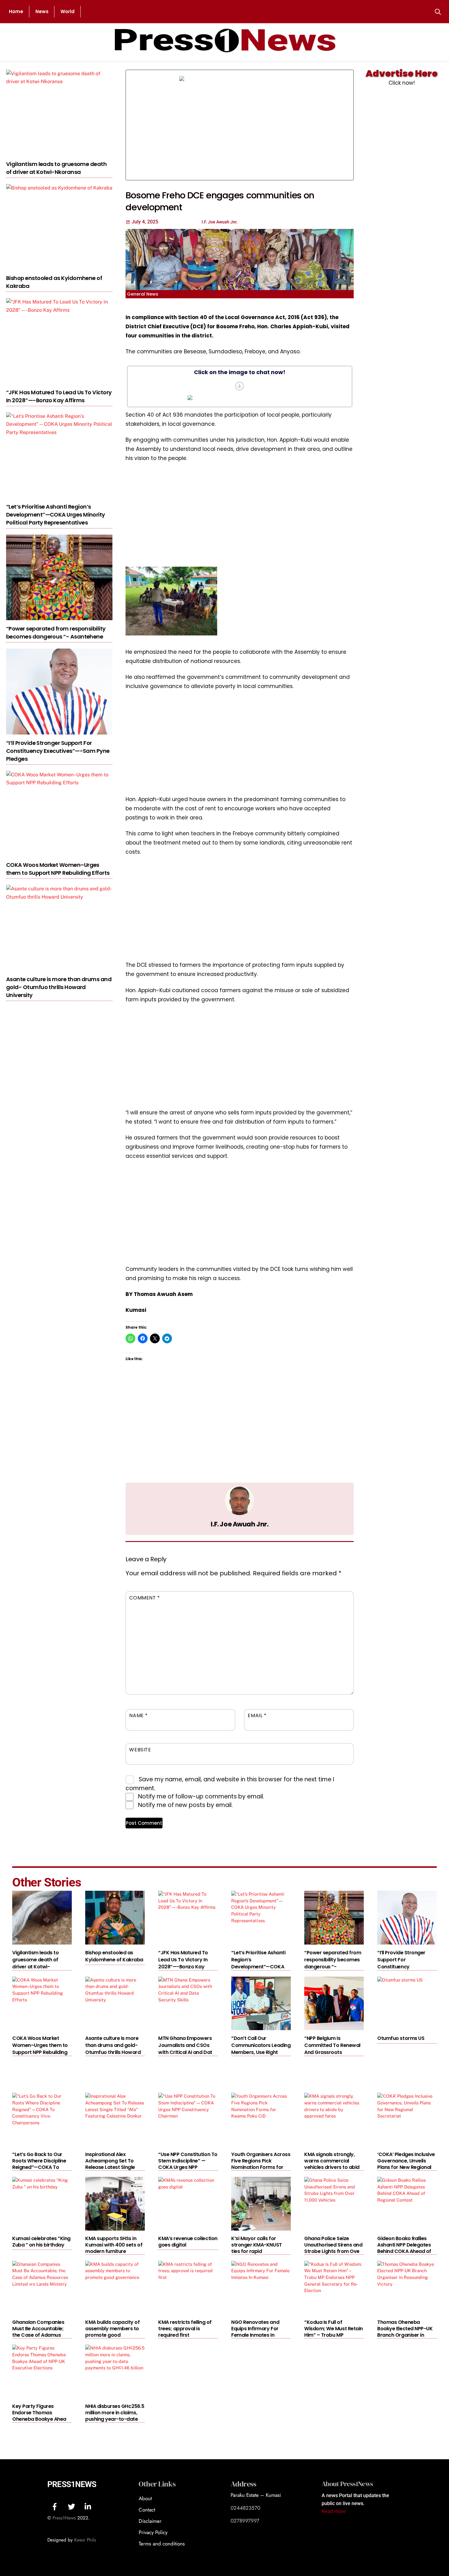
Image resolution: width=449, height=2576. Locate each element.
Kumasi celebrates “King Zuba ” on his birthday (41, 2242)
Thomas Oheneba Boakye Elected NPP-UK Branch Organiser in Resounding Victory (405, 2332)
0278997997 (245, 2521)
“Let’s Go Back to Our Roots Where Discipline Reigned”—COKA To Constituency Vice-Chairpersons (39, 2167)
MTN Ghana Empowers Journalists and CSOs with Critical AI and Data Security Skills (187, 2049)
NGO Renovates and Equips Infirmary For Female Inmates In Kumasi (255, 2332)
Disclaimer (150, 2521)
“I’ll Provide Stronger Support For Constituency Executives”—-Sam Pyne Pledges (58, 751)
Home (16, 11)
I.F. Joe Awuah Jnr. (239, 1524)
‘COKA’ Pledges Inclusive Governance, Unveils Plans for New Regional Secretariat (406, 2164)
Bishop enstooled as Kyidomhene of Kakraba (114, 1956)
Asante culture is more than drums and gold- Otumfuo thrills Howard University (59, 987)
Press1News (72, 2484)
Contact (147, 2510)
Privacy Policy (153, 2532)
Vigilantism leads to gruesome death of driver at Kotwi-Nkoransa (56, 168)
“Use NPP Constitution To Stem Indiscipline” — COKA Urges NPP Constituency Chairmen (188, 2164)
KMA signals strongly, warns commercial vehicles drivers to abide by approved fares (333, 2164)
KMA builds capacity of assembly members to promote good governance (112, 2332)
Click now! (402, 83)
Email (257, 1715)
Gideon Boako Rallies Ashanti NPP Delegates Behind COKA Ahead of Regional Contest (404, 2248)
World (68, 11)
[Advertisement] (301, 125)
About (145, 2498)
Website (140, 1750)
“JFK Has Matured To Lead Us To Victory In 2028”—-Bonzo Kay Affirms (59, 396)
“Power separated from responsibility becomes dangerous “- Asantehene (56, 633)
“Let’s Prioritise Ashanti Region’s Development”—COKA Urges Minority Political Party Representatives (56, 515)
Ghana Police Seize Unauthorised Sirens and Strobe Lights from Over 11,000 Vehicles (333, 2248)
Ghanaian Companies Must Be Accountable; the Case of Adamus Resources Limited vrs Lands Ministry (38, 2335)
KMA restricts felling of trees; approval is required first (185, 2329)
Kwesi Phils (85, 2540)
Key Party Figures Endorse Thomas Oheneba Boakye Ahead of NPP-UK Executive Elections (41, 2419)
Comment (145, 1598)
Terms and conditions (162, 2544)
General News (143, 294)
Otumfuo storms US (401, 2038)
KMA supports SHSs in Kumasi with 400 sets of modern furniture (114, 2245)
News (42, 11)
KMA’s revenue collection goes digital (188, 2242)
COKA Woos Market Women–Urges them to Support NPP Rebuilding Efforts (58, 869)
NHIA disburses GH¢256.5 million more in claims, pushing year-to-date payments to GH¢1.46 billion (115, 2419)
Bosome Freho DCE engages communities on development (220, 201)
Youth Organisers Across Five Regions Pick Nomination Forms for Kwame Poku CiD (261, 2164)
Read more (334, 2511)
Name (139, 1715)
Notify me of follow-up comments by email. (201, 1796)
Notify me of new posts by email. (185, 1805)
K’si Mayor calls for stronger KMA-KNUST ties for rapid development (256, 2248)
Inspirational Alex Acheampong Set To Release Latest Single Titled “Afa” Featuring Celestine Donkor (111, 2167)
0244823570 (245, 2508)
